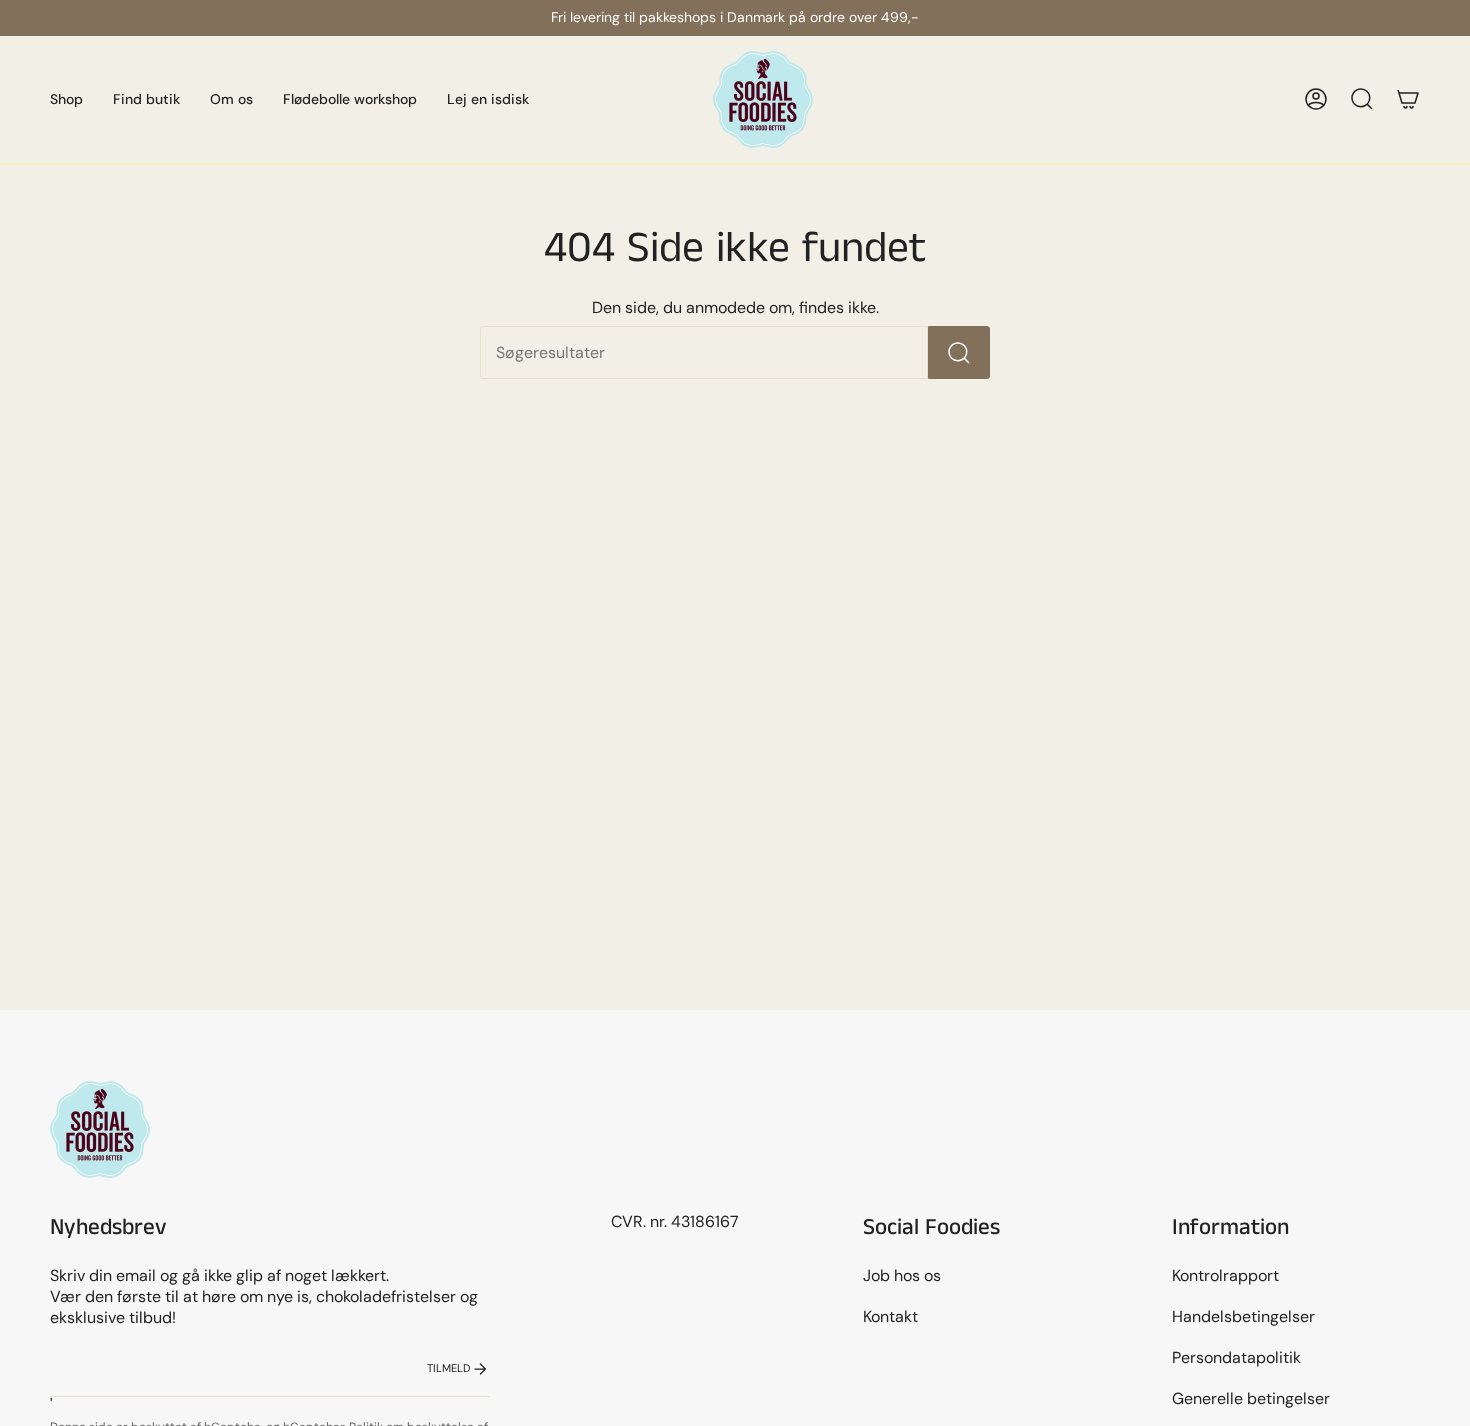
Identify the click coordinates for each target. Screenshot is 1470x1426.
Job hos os (902, 1275)
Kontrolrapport (1225, 1275)
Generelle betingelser (1251, 1398)
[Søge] (959, 352)
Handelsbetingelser (1243, 1316)
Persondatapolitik (1236, 1357)
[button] (66, 99)
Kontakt (890, 1316)
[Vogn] (1408, 99)
